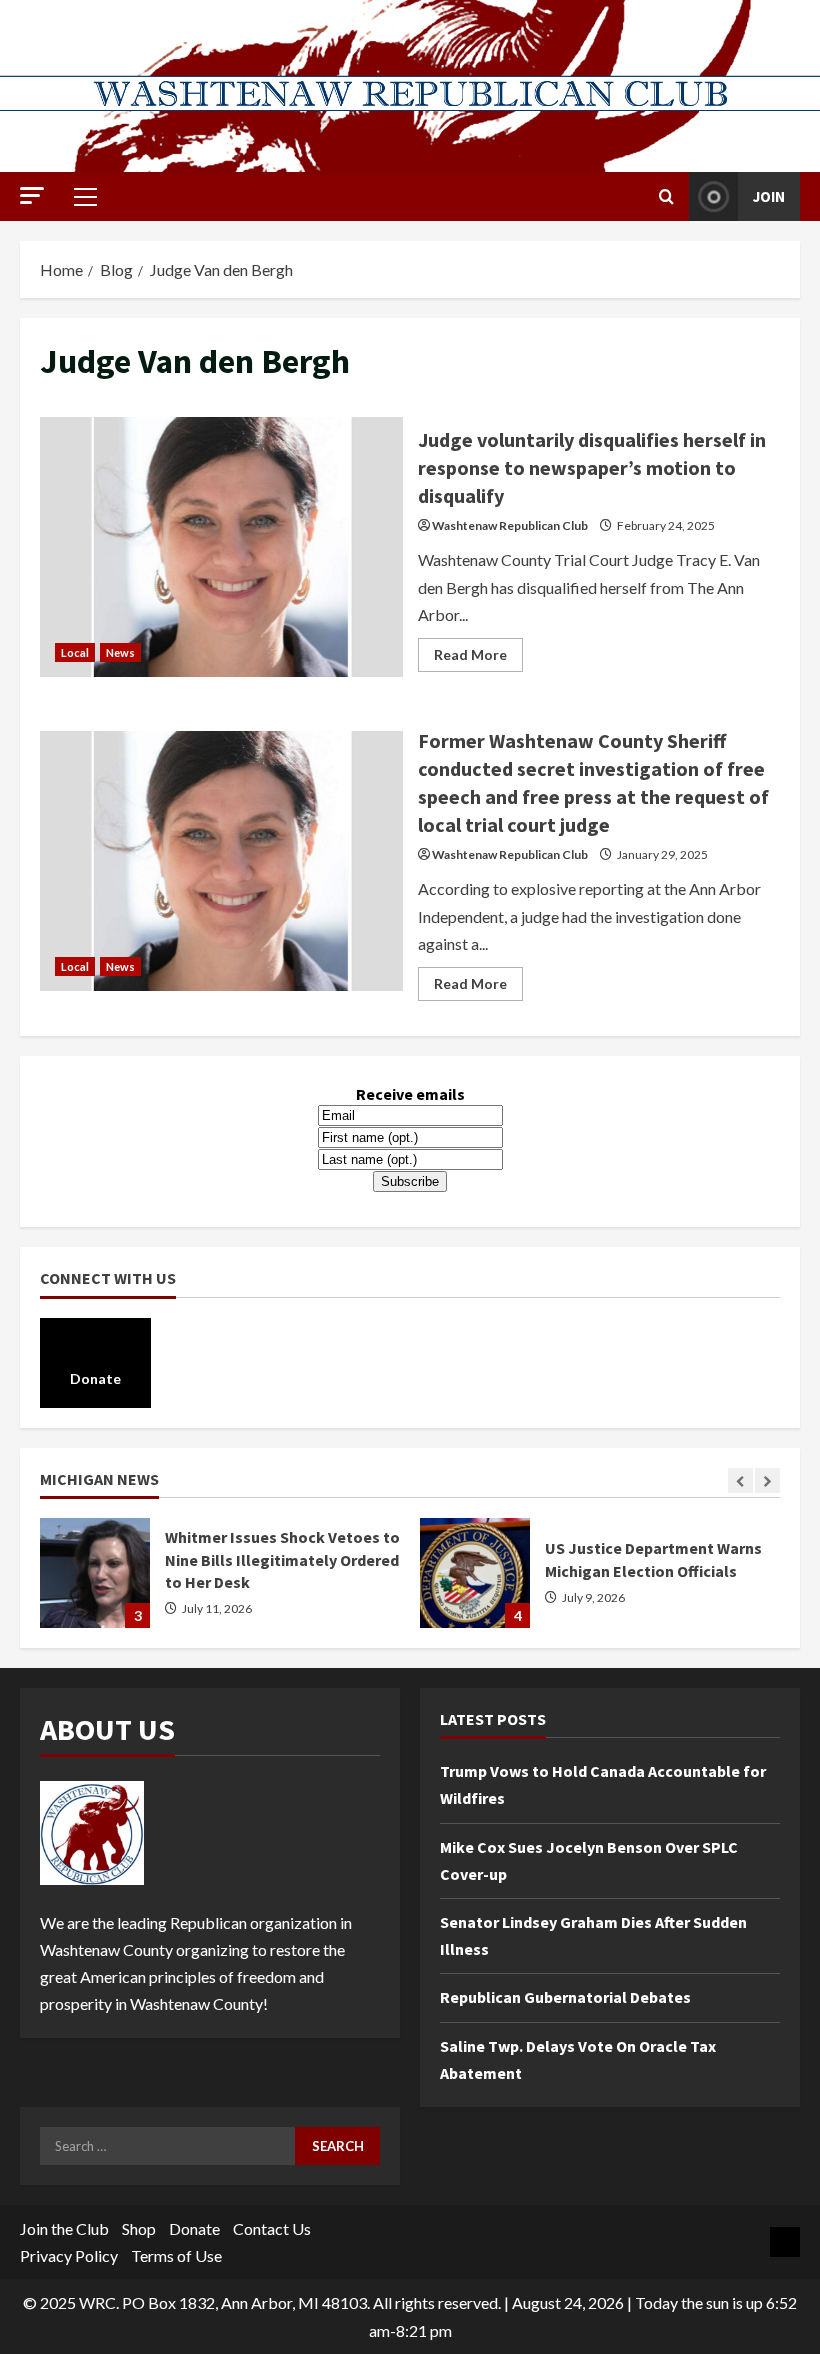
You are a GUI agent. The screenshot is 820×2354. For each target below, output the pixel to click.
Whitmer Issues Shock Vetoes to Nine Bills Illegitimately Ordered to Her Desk (95, 1573)
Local (75, 652)
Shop (139, 2228)
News (120, 652)
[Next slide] (767, 1480)
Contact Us (272, 2228)
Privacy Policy (69, 2255)
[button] (32, 195)
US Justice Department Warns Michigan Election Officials (475, 1573)
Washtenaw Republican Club (510, 525)
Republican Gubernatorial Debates (565, 1997)
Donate (194, 2228)
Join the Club (64, 2228)
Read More (478, 658)
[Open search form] (666, 196)
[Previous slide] (740, 1480)
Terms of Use (176, 2255)
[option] (220, 1583)
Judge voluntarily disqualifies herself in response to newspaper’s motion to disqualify (221, 547)
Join (769, 196)
